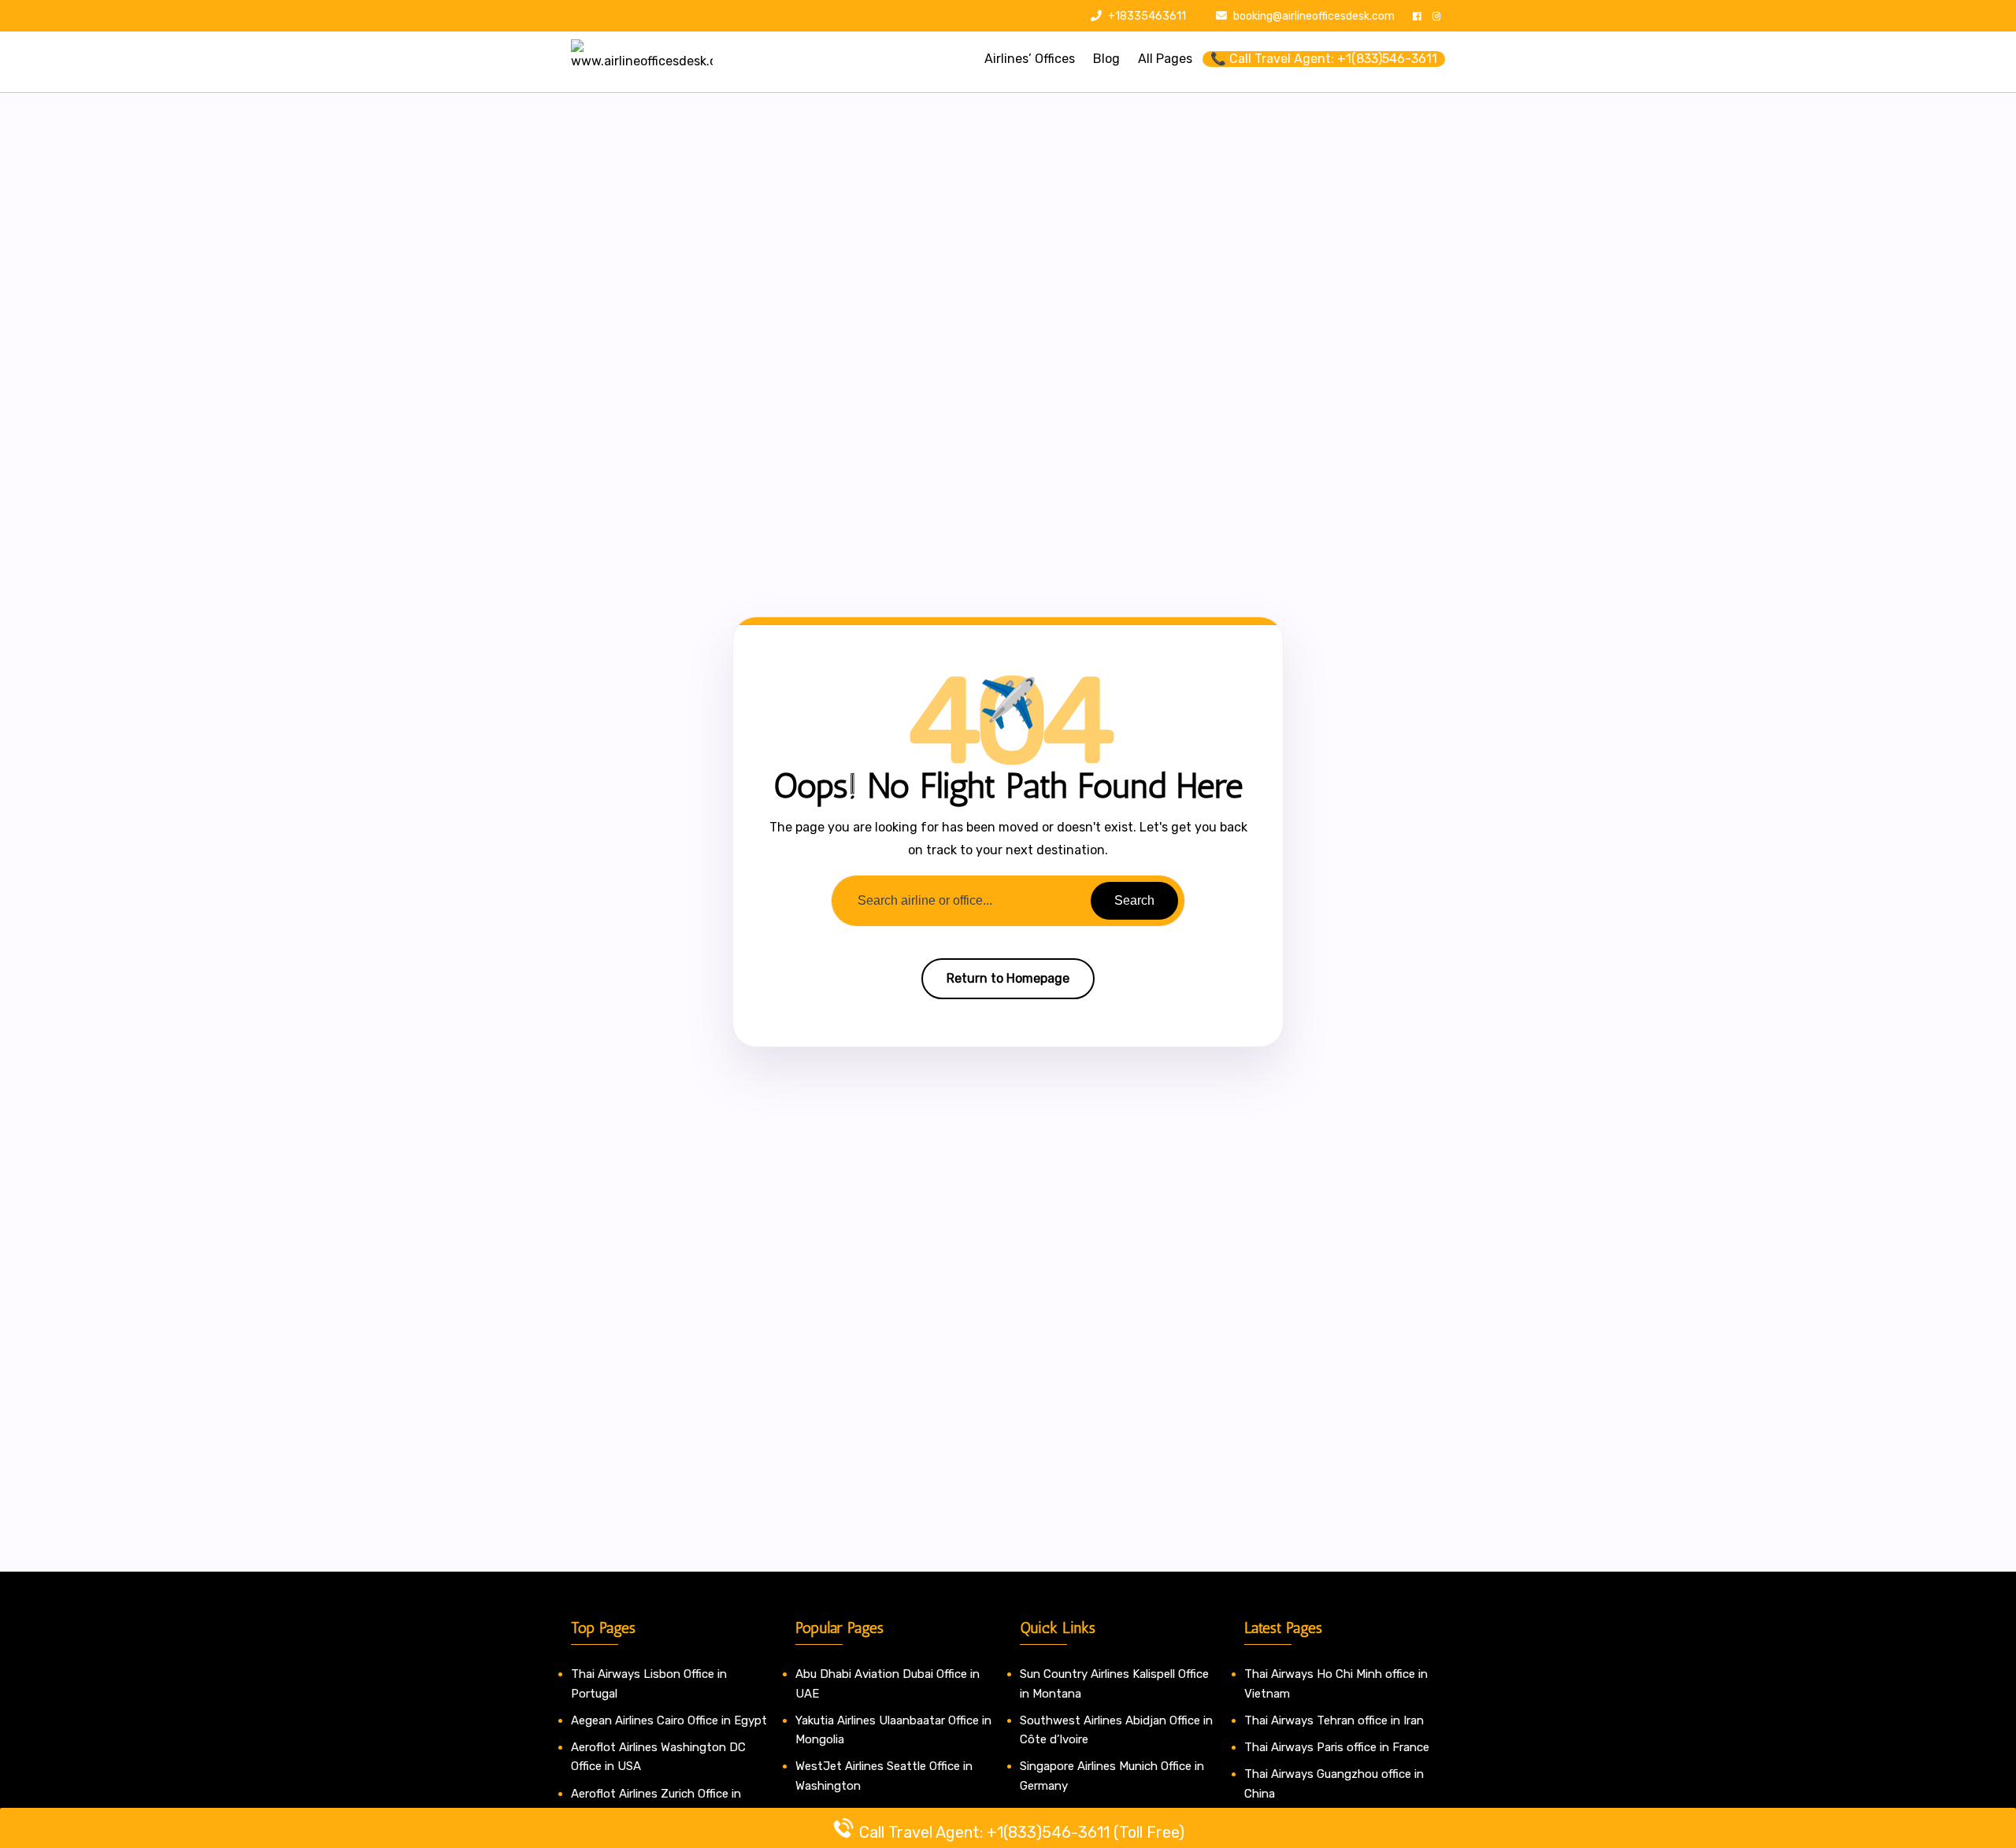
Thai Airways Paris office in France (1337, 1747)
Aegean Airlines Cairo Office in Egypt (669, 1720)
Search (1134, 900)
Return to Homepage (1008, 978)
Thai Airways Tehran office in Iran (1334, 1720)
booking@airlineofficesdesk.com (1314, 16)
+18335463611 (1146, 16)
